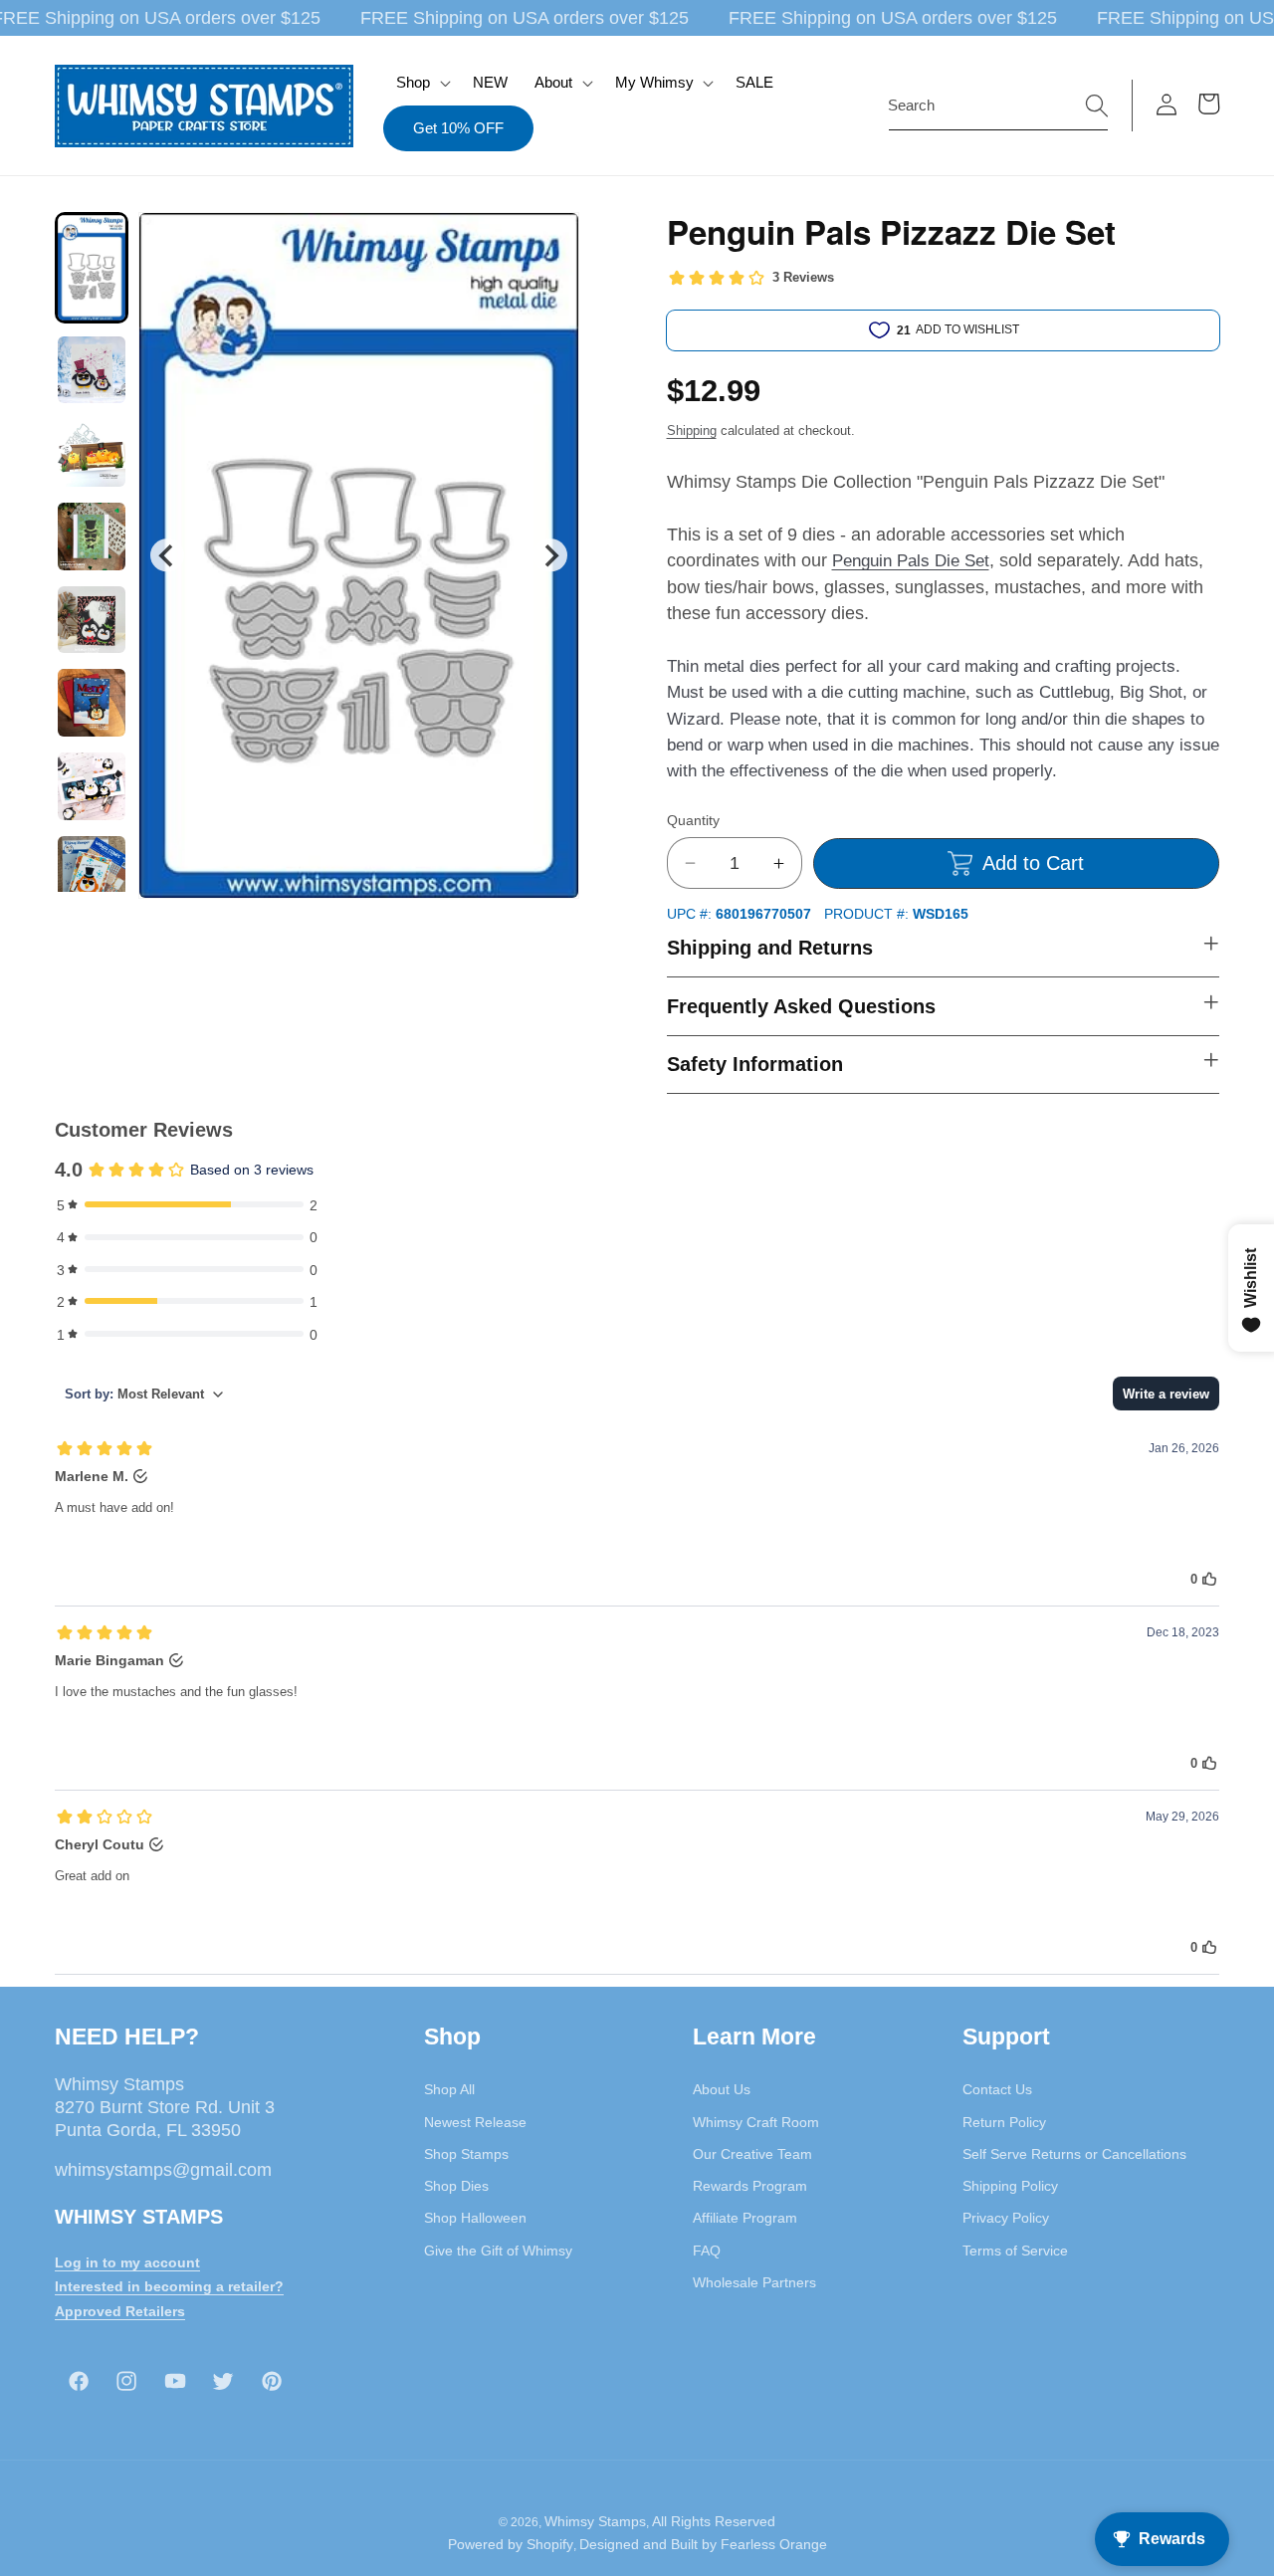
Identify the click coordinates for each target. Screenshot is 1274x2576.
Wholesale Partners (754, 2282)
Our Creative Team (752, 2154)
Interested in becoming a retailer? (169, 2286)
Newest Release (475, 2122)
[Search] (1097, 105)
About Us (722, 2089)
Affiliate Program (745, 2218)
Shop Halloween (475, 2218)
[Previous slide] (167, 555)
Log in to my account (127, 2262)
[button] (422, 83)
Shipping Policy (1010, 2186)
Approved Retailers (120, 2311)
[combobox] (998, 106)
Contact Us (997, 2089)
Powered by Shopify (511, 2544)
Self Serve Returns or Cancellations (1074, 2154)
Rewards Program (750, 2186)
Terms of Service (1015, 2251)
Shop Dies (456, 2186)
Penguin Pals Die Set (911, 560)
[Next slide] (550, 555)
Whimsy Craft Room (756, 2122)
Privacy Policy (1006, 2218)
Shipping (692, 430)
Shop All (449, 2089)
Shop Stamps (466, 2154)
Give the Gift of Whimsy (498, 2251)
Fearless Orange (774, 2544)
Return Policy (1004, 2122)
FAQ (707, 2251)
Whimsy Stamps (595, 2521)
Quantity (693, 820)
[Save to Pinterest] (551, 240)
